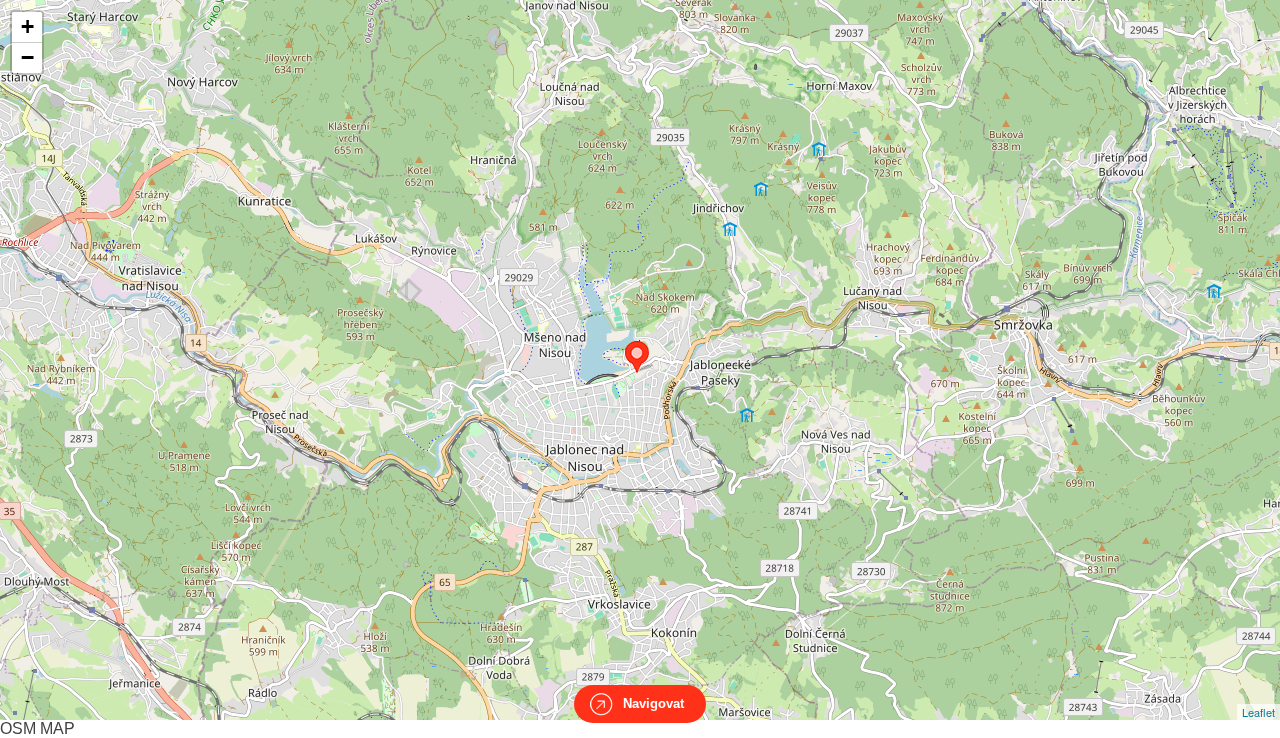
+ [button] (27, 26)
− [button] (27, 57)
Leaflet (1258, 712)
